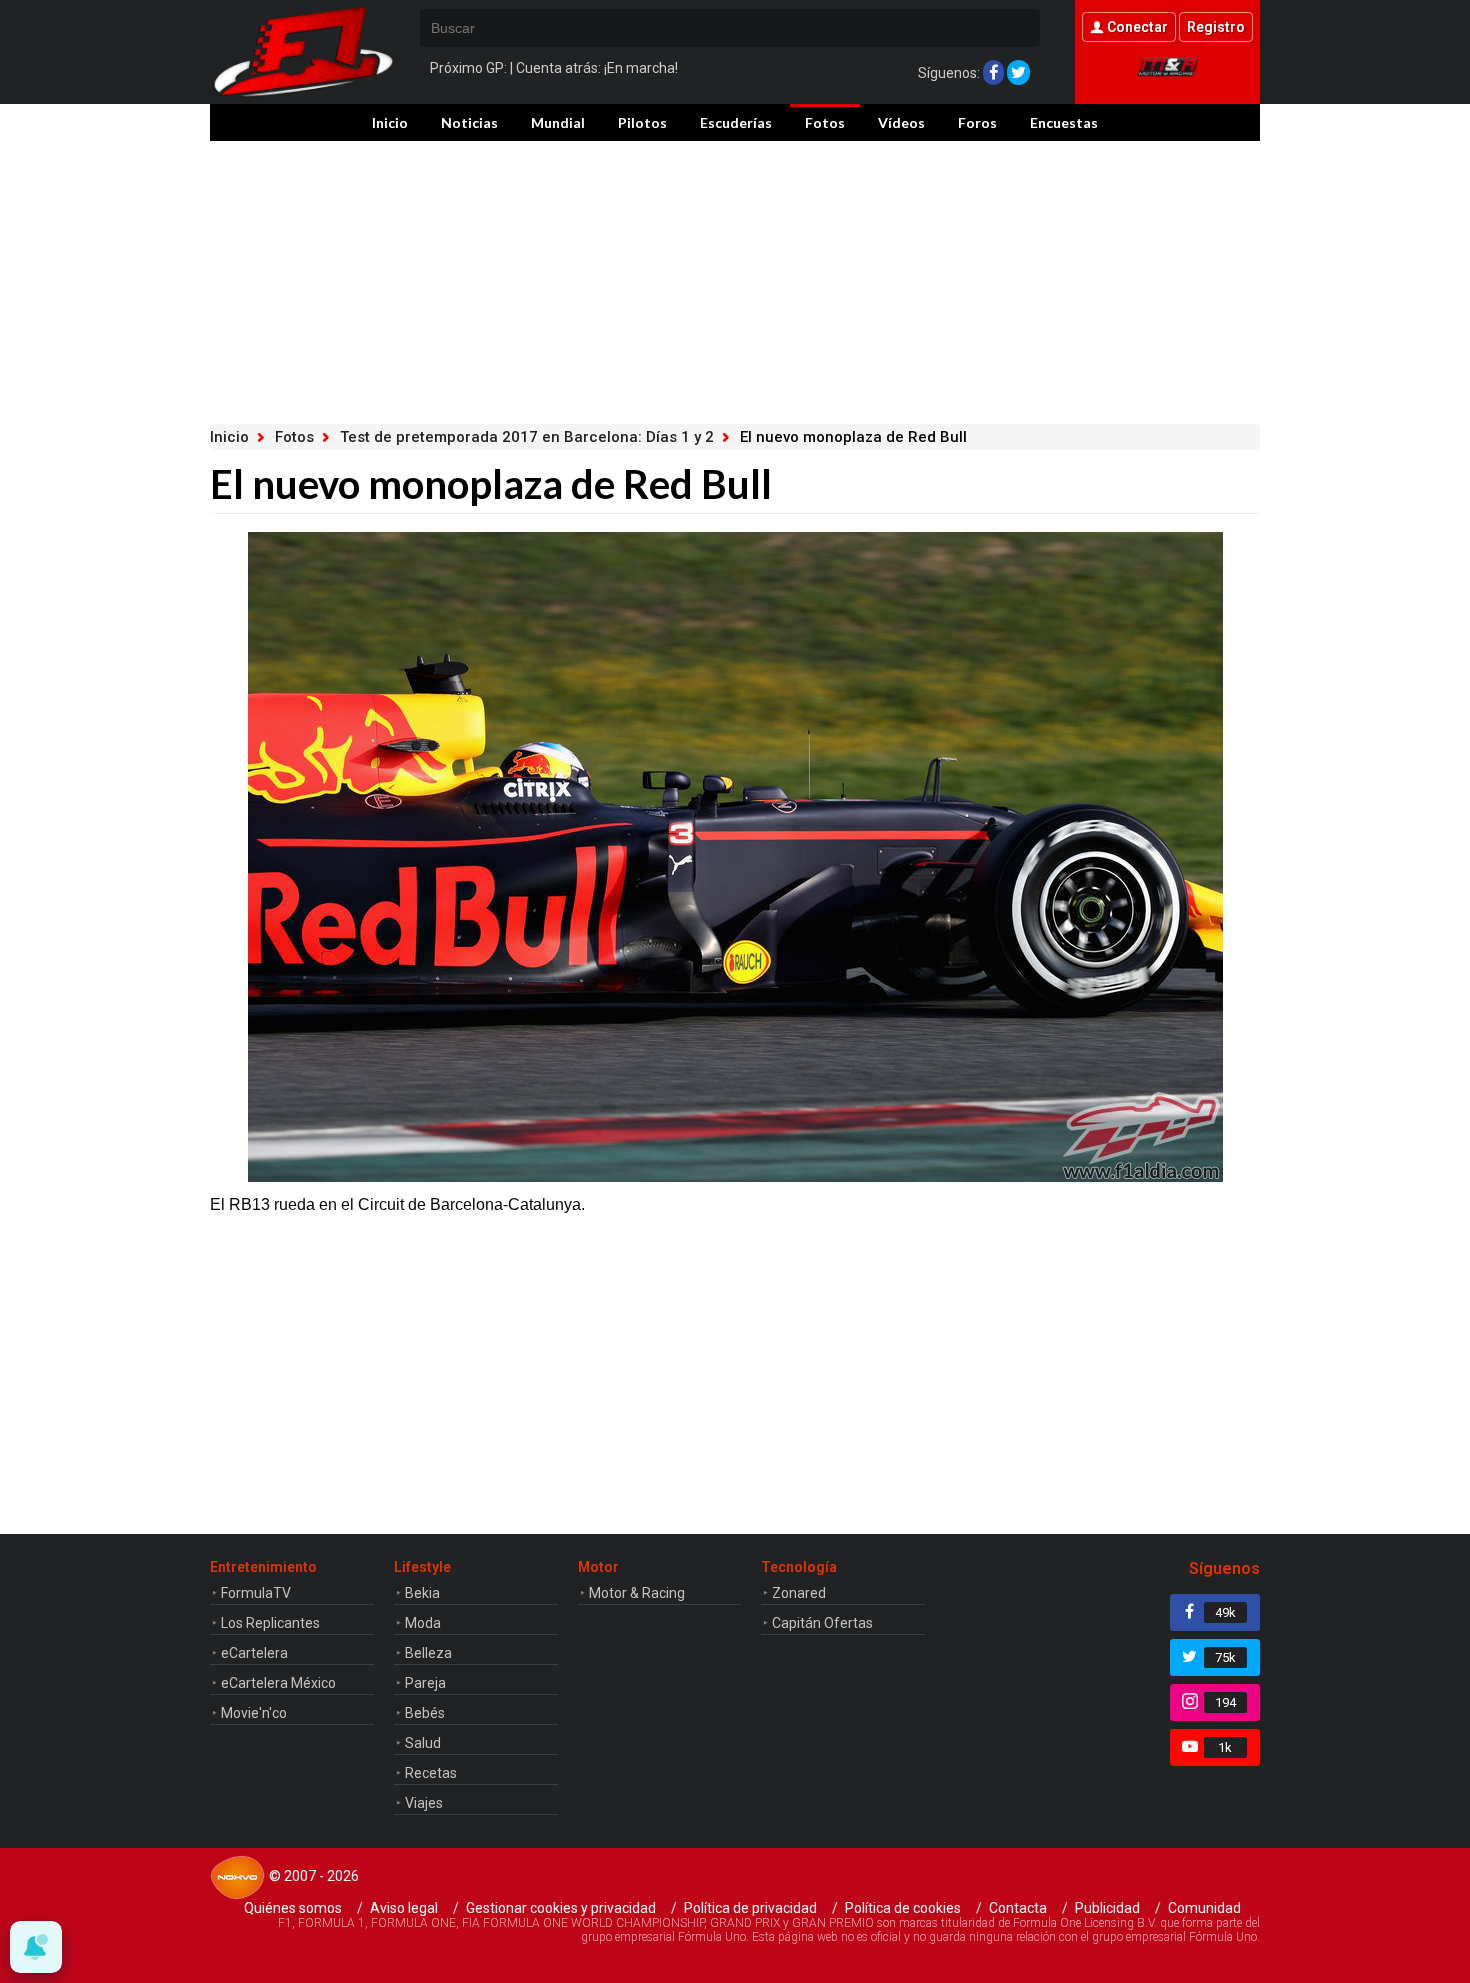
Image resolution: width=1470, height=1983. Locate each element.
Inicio (390, 122)
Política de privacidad (750, 1908)
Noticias (469, 122)
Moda (423, 1623)
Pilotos (642, 122)
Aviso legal (404, 1908)
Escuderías (736, 122)
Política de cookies (903, 1908)
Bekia (422, 1593)
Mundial (558, 122)
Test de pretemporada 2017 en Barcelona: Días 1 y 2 (527, 437)
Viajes (424, 1803)
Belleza (428, 1653)
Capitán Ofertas (822, 1623)
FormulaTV (256, 1593)
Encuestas (1064, 122)
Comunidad (1204, 1908)
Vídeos (901, 122)
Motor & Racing (637, 1593)
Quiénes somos (293, 1908)
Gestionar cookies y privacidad (561, 1908)
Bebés (425, 1713)
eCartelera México (278, 1683)
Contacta (1018, 1908)
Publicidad (1107, 1908)
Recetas (431, 1773)
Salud (423, 1743)
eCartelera (254, 1653)
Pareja (425, 1683)
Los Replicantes (270, 1623)
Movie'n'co (254, 1713)
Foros (977, 122)
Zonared (799, 1593)
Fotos (825, 122)
